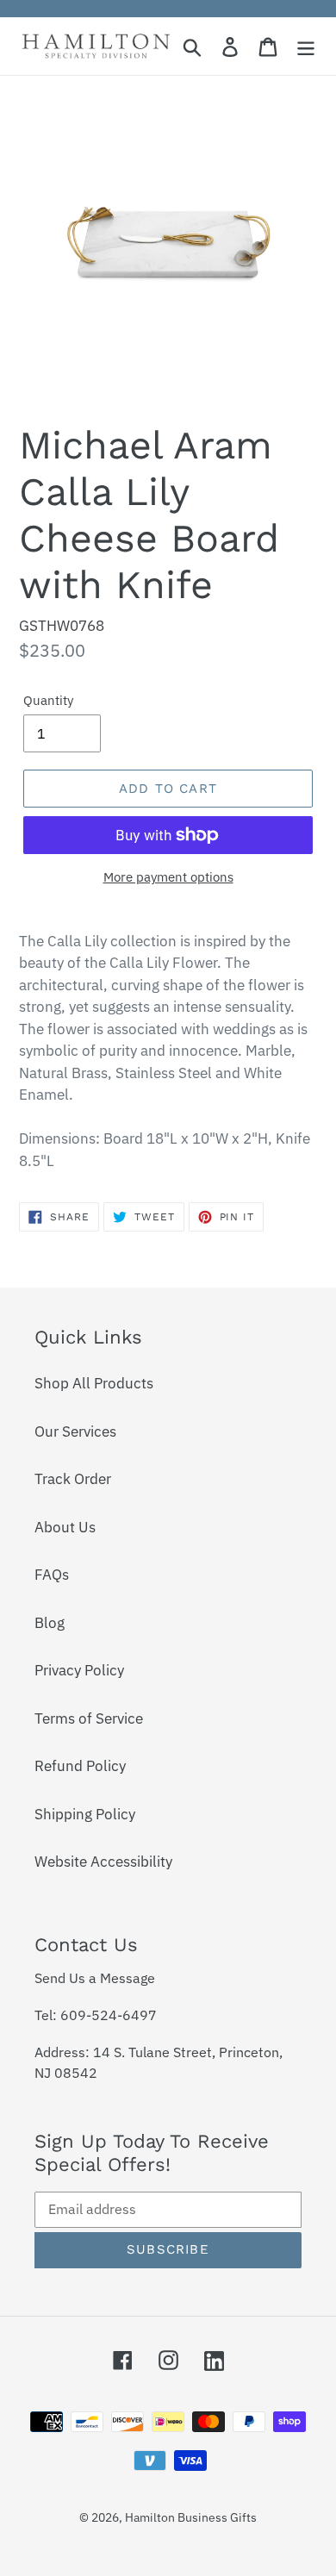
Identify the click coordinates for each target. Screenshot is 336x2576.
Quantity (48, 700)
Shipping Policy (85, 1814)
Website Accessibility (103, 1862)
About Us (65, 1527)
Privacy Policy (79, 1670)
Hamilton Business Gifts (191, 2517)
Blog (50, 1623)
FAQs (52, 1575)
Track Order (73, 1479)
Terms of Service (89, 1718)
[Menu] (306, 47)
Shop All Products (94, 1383)
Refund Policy (80, 1766)
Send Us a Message (95, 1978)
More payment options (168, 877)
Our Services (75, 1431)
